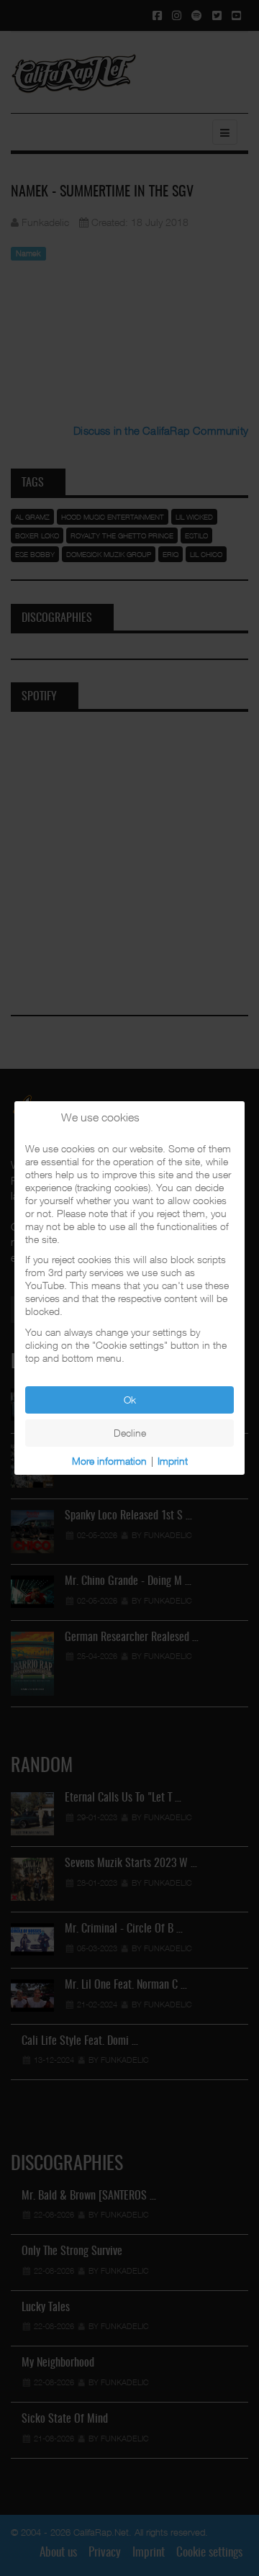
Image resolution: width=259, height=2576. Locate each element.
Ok (130, 1400)
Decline (130, 1433)
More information (109, 1461)
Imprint (173, 1461)
